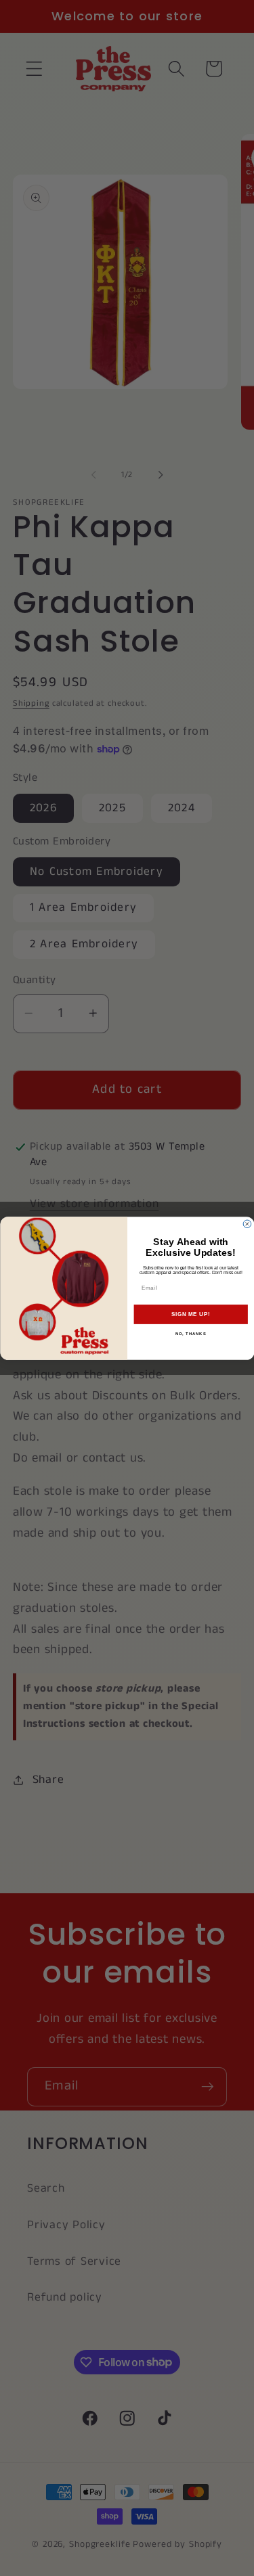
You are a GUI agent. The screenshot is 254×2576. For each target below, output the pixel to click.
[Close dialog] (247, 1224)
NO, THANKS (190, 1334)
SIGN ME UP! (190, 1314)
